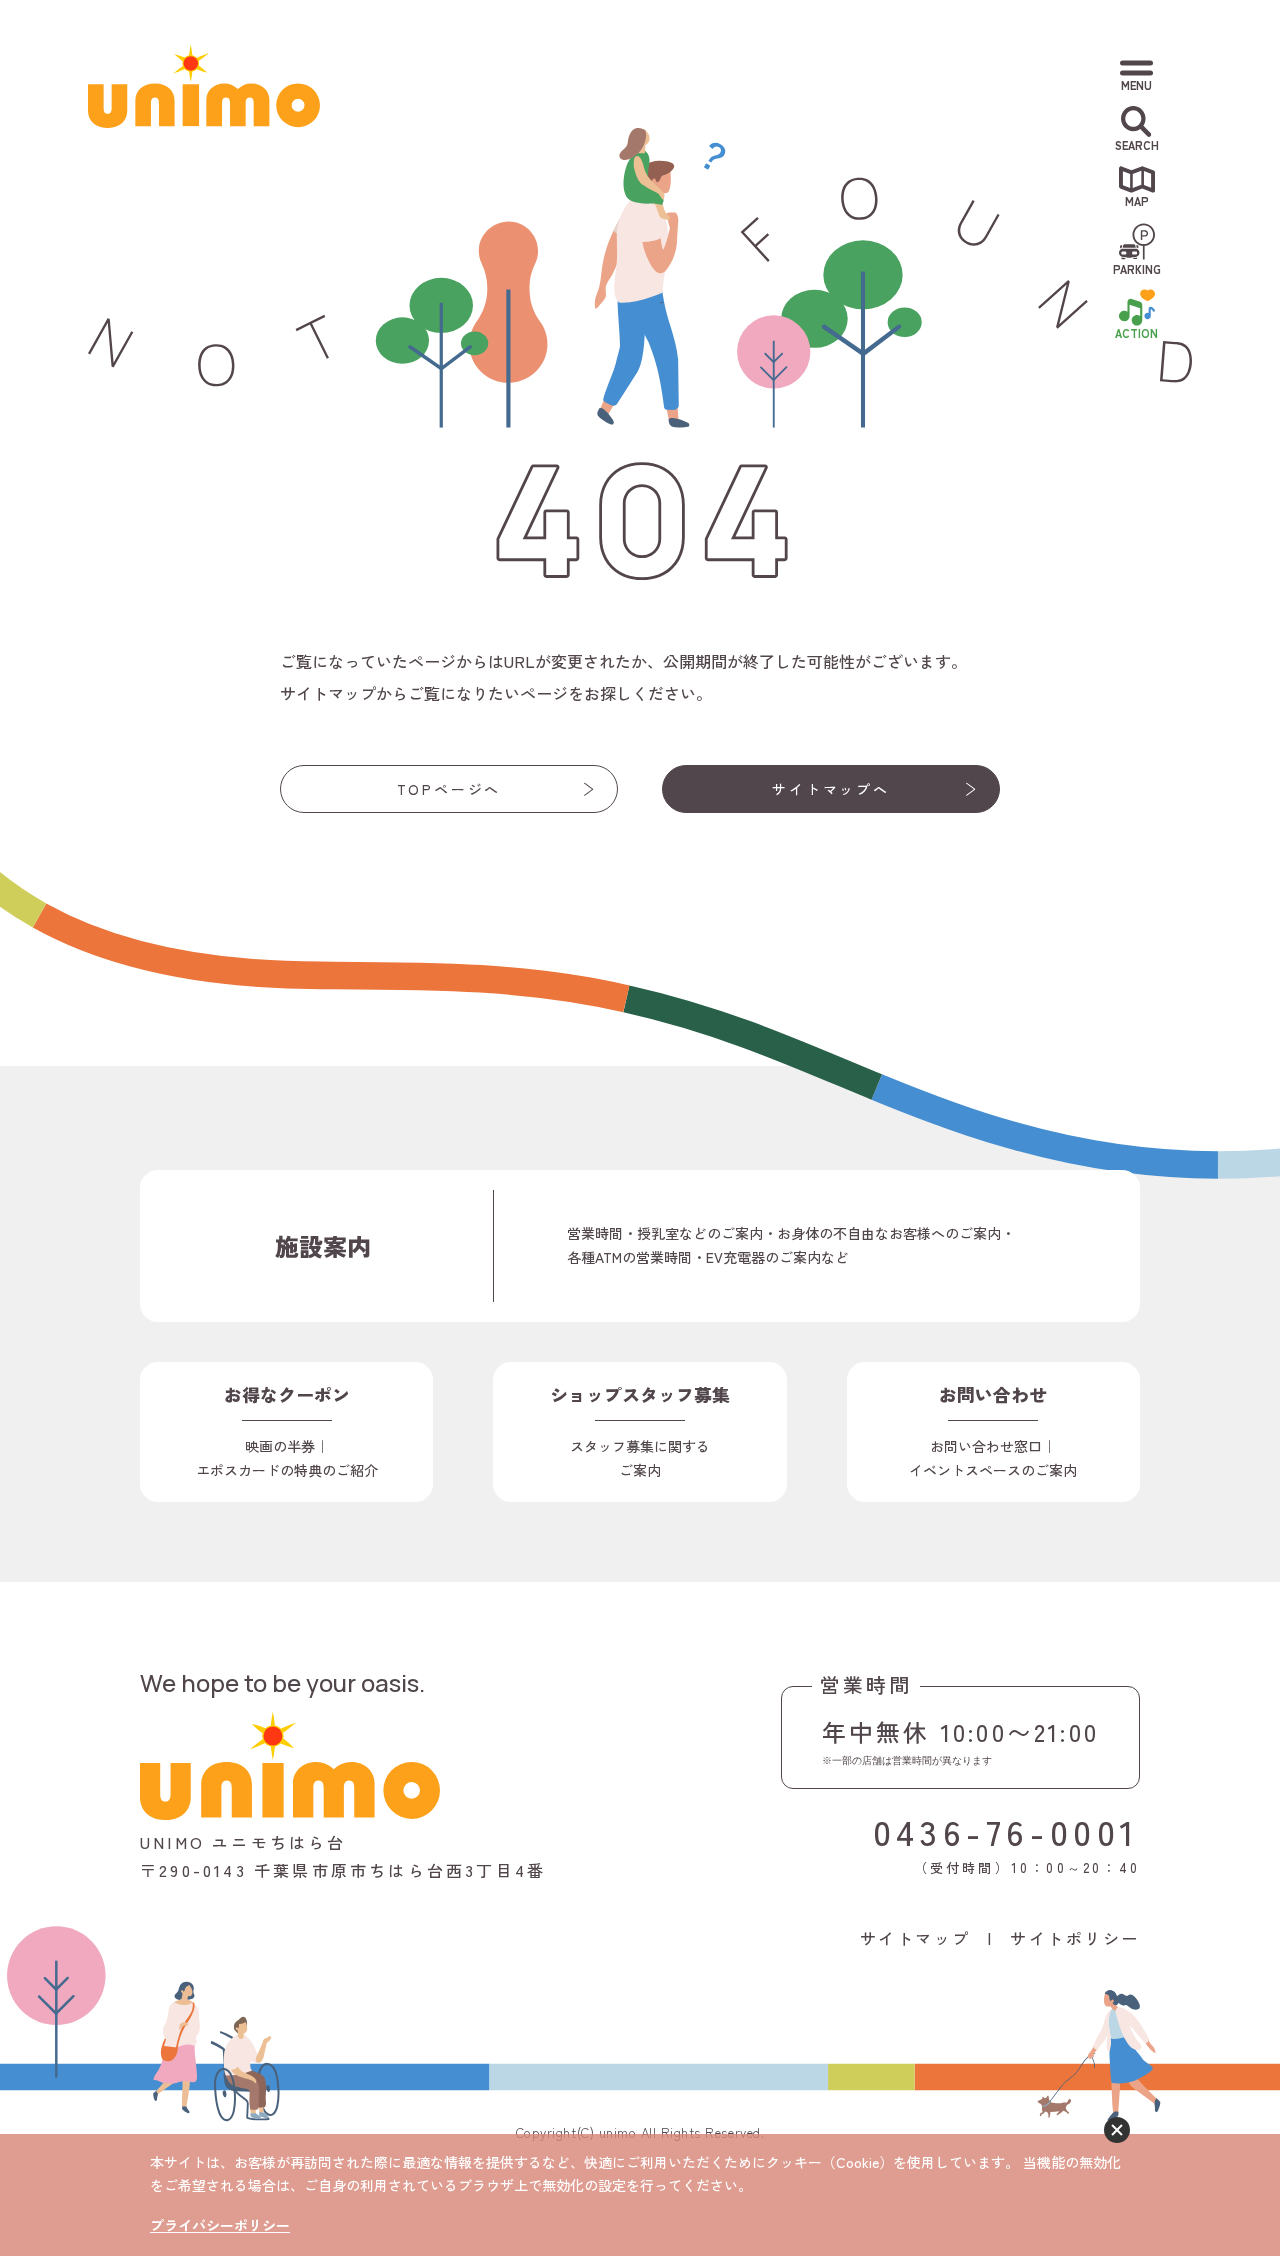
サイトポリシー (1075, 1938)
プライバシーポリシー (220, 2225)
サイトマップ (915, 1938)
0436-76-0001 (1006, 1830)
